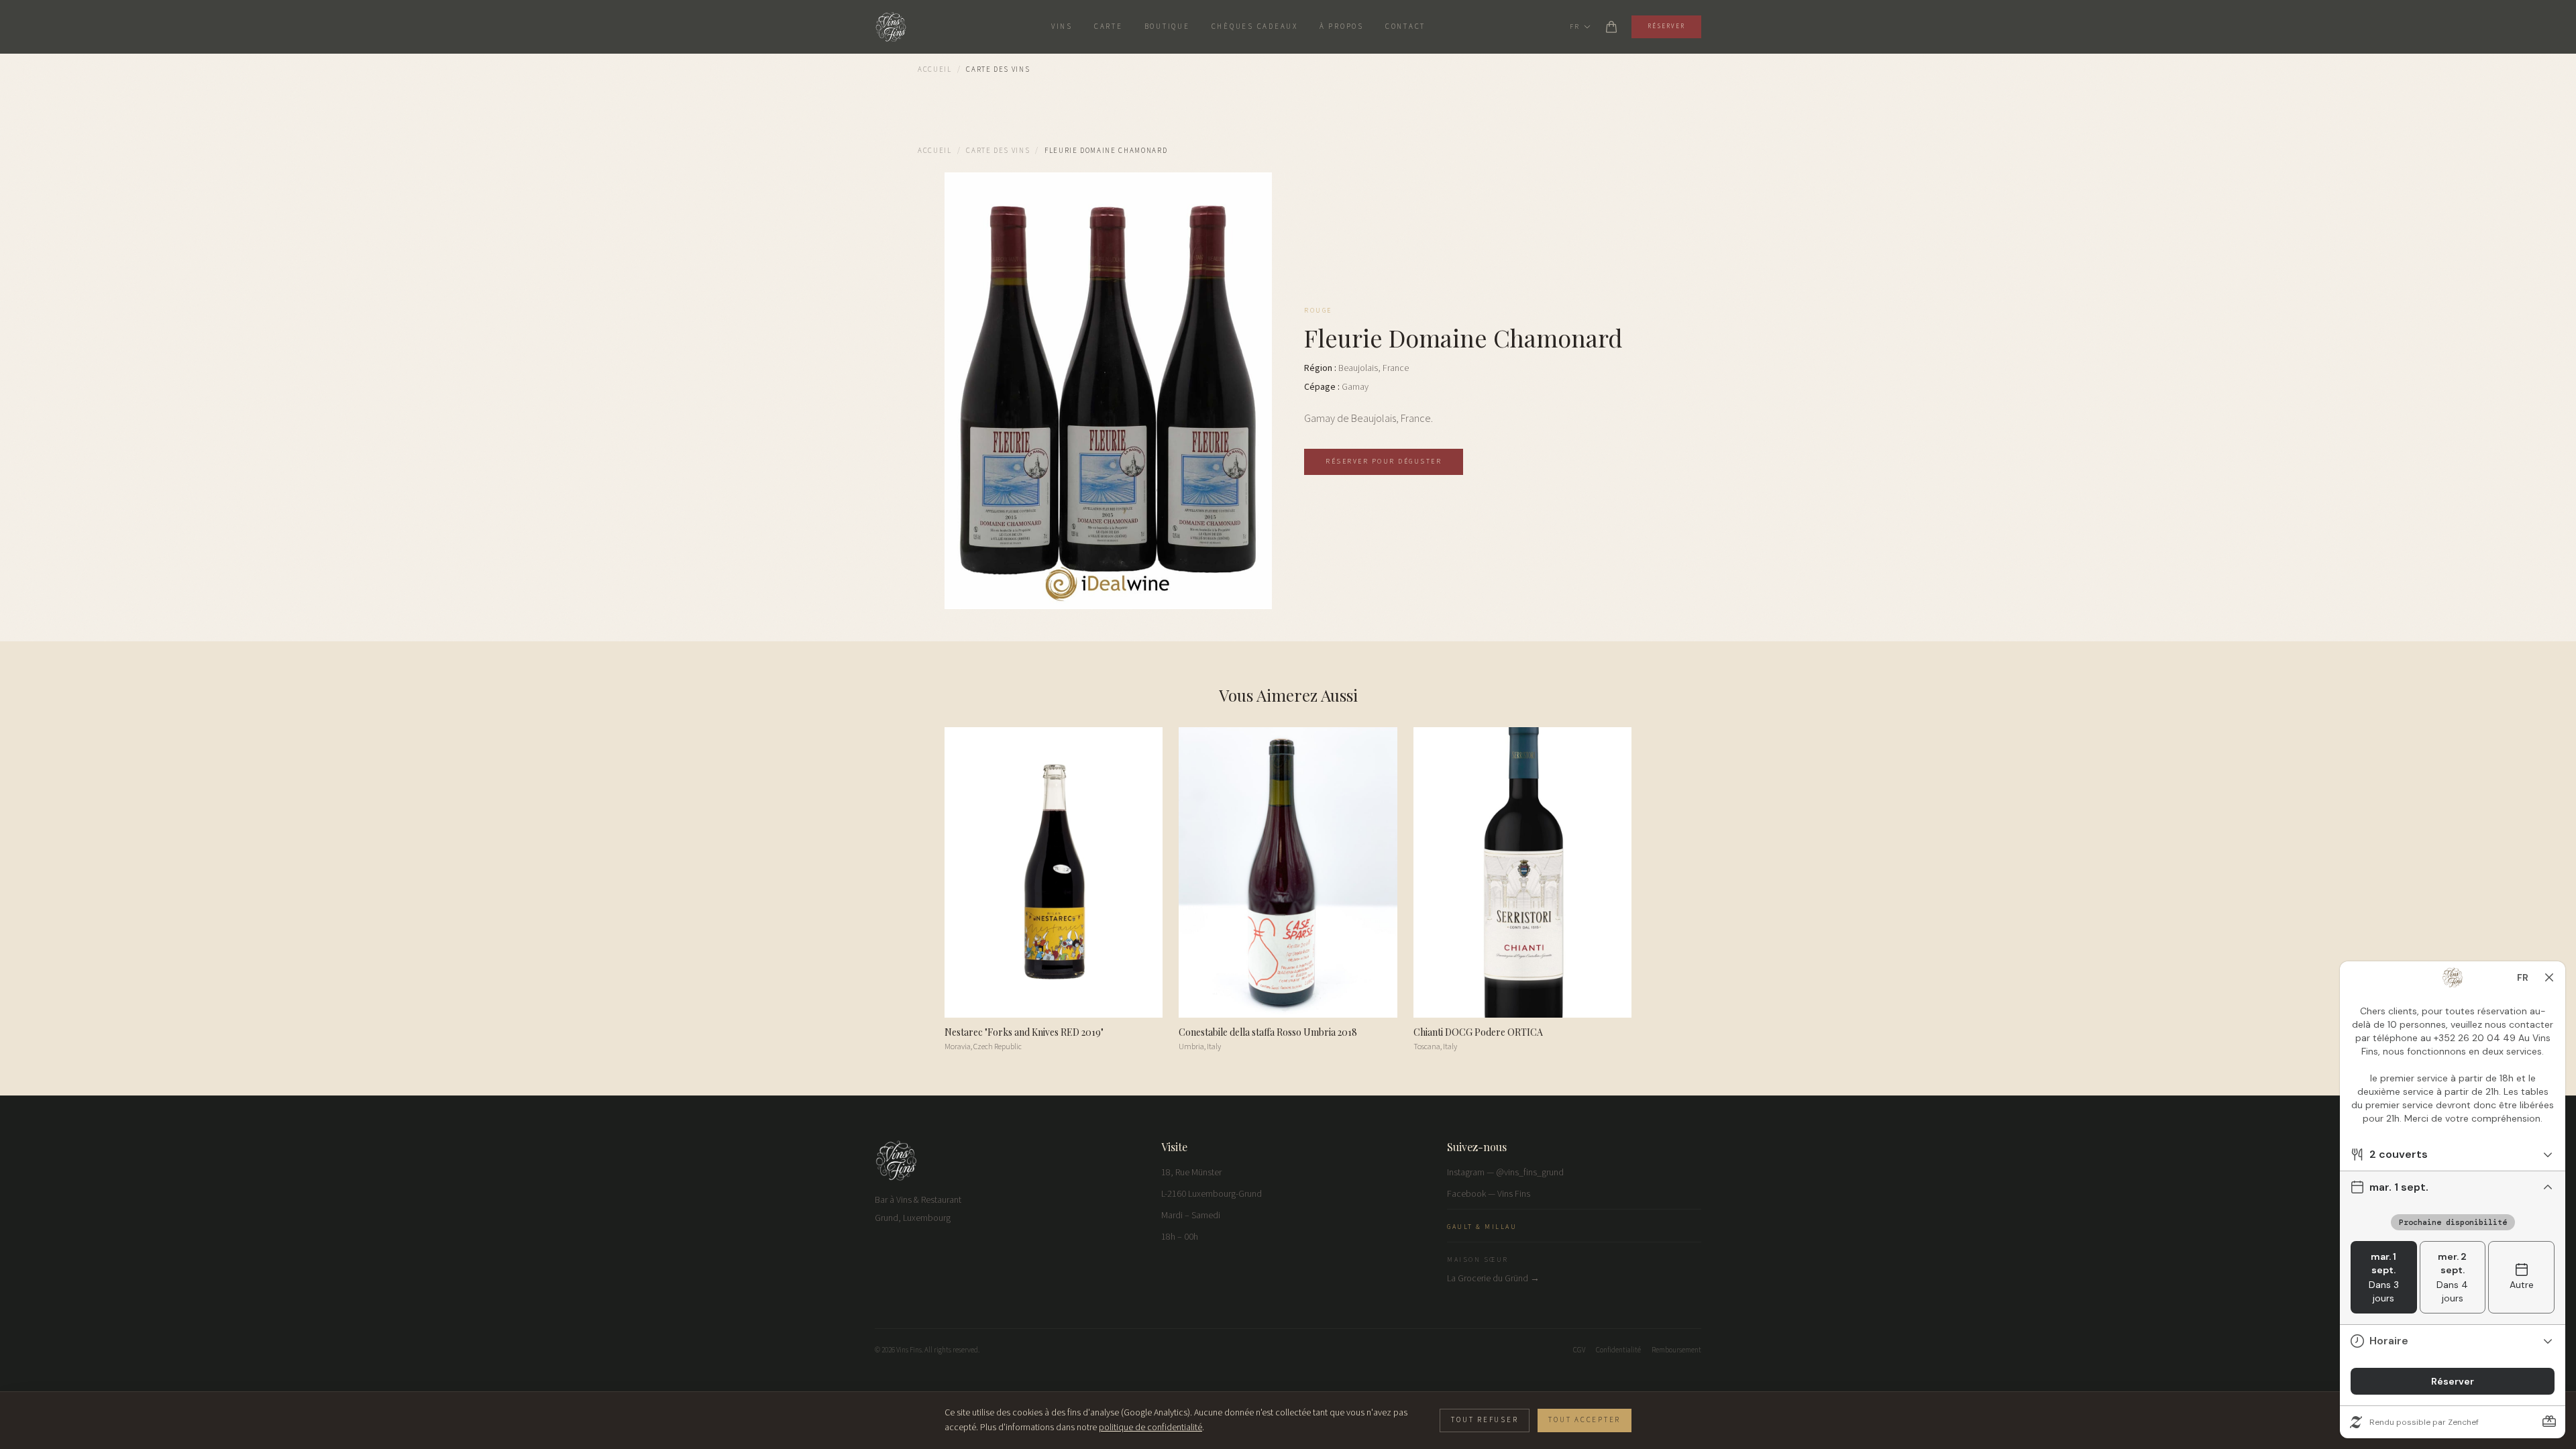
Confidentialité (1618, 1350)
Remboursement (1676, 1350)
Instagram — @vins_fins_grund (1505, 1173)
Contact (1405, 26)
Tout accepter (1585, 1420)
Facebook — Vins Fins (1489, 1194)
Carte (1109, 26)
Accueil (935, 69)
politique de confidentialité (1150, 1428)
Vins (1062, 26)
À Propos (1342, 26)
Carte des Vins (998, 151)
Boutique (1167, 26)
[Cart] (1611, 27)
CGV (1579, 1350)
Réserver (1666, 26)
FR (1574, 27)
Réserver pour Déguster (1384, 462)
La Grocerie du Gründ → (1493, 1279)
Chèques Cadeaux (1255, 26)
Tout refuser (1485, 1420)
